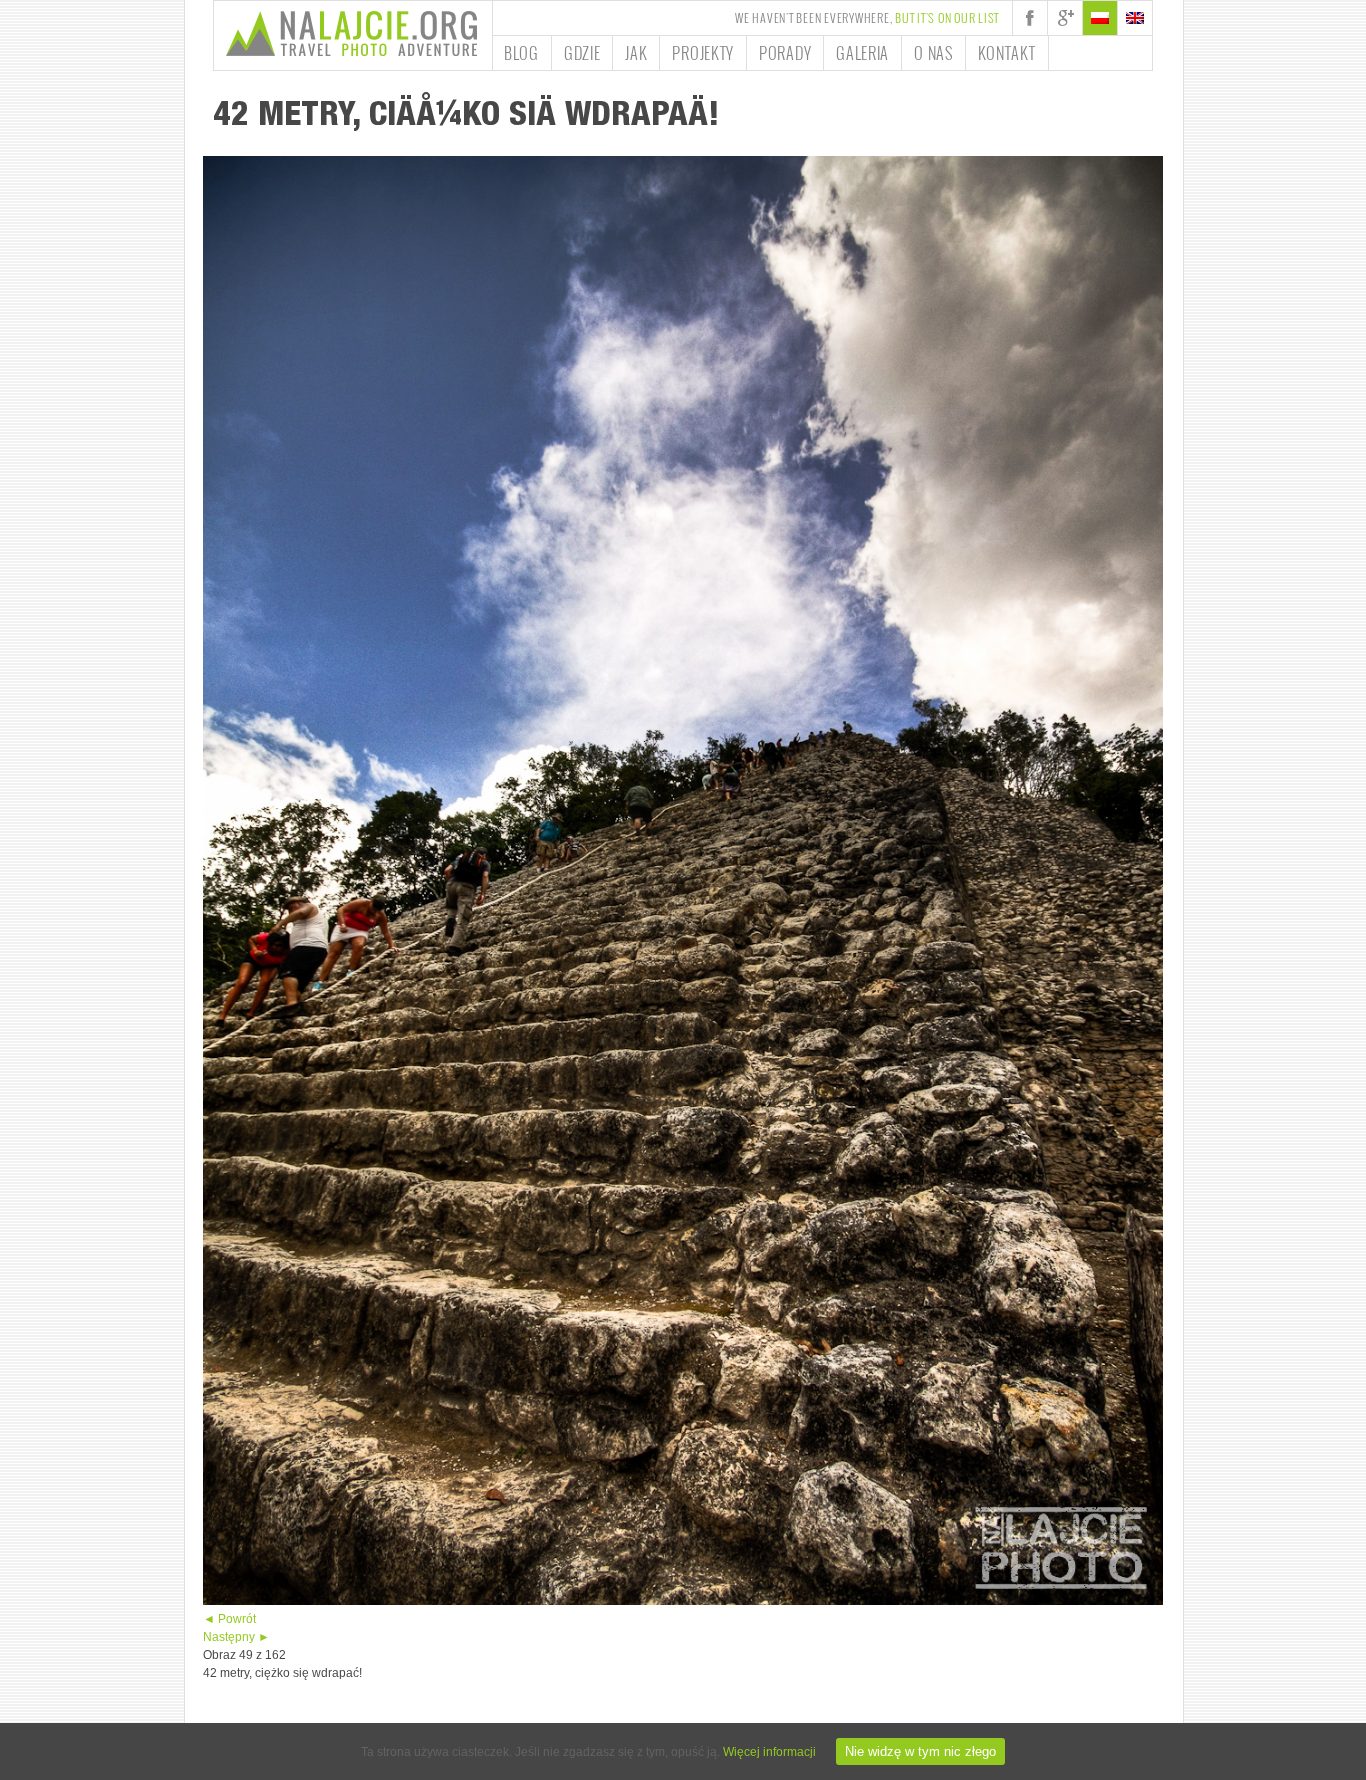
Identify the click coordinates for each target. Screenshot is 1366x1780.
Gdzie (582, 53)
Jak (636, 53)
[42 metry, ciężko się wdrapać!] (683, 1601)
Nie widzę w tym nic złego (920, 1751)
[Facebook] (1030, 18)
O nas (933, 53)
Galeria (862, 53)
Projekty (703, 53)
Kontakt (1007, 53)
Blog (521, 53)
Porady (785, 53)
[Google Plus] (1065, 18)
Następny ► (236, 1637)
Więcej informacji (769, 1752)
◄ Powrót (229, 1619)
